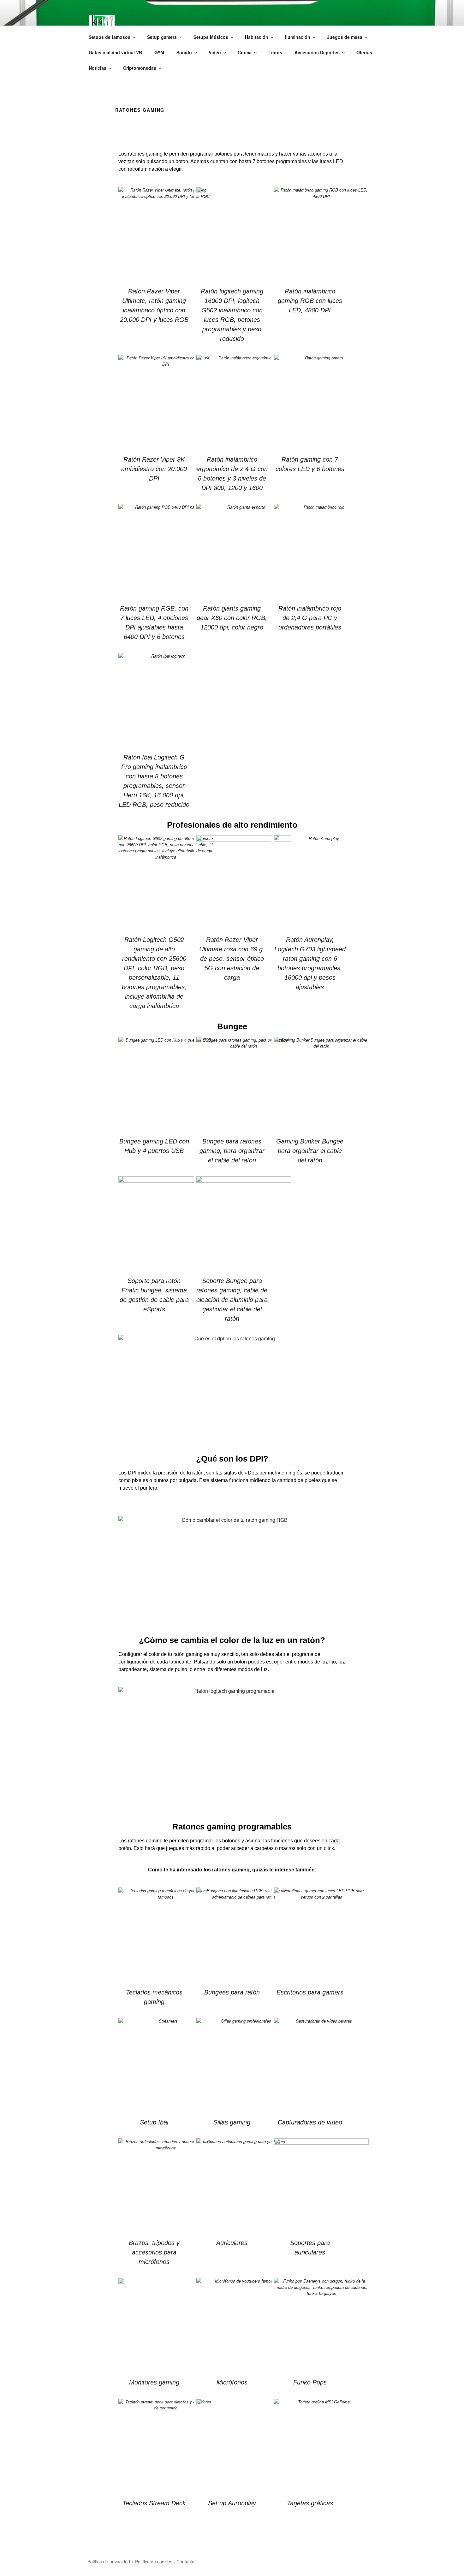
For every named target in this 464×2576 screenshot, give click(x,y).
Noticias (98, 68)
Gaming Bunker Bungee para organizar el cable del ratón (310, 1151)
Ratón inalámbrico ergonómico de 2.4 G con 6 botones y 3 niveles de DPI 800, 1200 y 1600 (232, 474)
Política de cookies (154, 2561)
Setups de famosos (110, 37)
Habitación (257, 37)
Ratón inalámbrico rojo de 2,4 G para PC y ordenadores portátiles (310, 618)
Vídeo (215, 52)
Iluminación (298, 37)
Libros (275, 52)
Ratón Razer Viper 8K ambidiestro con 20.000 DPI (154, 469)
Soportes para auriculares (310, 2248)
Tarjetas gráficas (310, 2503)
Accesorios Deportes (317, 52)
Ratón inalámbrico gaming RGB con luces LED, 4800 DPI (310, 301)
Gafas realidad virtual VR (115, 52)
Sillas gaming (232, 2122)
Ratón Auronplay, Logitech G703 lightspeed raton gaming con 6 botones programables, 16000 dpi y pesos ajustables (310, 963)
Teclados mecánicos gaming (154, 1997)
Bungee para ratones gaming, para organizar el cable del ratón (232, 1151)
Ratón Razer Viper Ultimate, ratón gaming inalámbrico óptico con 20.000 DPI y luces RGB (154, 305)
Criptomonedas (140, 68)
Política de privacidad (109, 2561)
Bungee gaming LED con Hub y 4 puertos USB (154, 1146)
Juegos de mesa (345, 37)
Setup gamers (162, 37)
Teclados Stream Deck (154, 2503)
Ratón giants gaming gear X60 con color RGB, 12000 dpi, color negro (232, 618)
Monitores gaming (154, 2382)
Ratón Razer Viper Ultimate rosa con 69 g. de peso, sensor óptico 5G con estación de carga (232, 959)
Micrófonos (232, 2382)
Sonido (184, 52)
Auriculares (232, 2243)
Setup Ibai (154, 2122)
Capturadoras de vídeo (310, 2122)
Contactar (186, 2561)
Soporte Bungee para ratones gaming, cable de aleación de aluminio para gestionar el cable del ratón (232, 1300)
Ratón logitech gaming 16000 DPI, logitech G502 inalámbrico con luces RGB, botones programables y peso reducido (232, 315)
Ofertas (364, 52)
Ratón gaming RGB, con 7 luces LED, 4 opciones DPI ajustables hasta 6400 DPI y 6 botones (154, 623)
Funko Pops (310, 2382)
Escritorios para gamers (310, 1992)
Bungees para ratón (232, 1992)
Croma (245, 52)
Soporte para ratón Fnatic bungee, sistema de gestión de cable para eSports (154, 1295)
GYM (159, 52)
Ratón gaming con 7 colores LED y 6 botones (310, 464)
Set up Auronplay (232, 2503)
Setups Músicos (211, 37)
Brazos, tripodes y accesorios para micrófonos (154, 2252)
